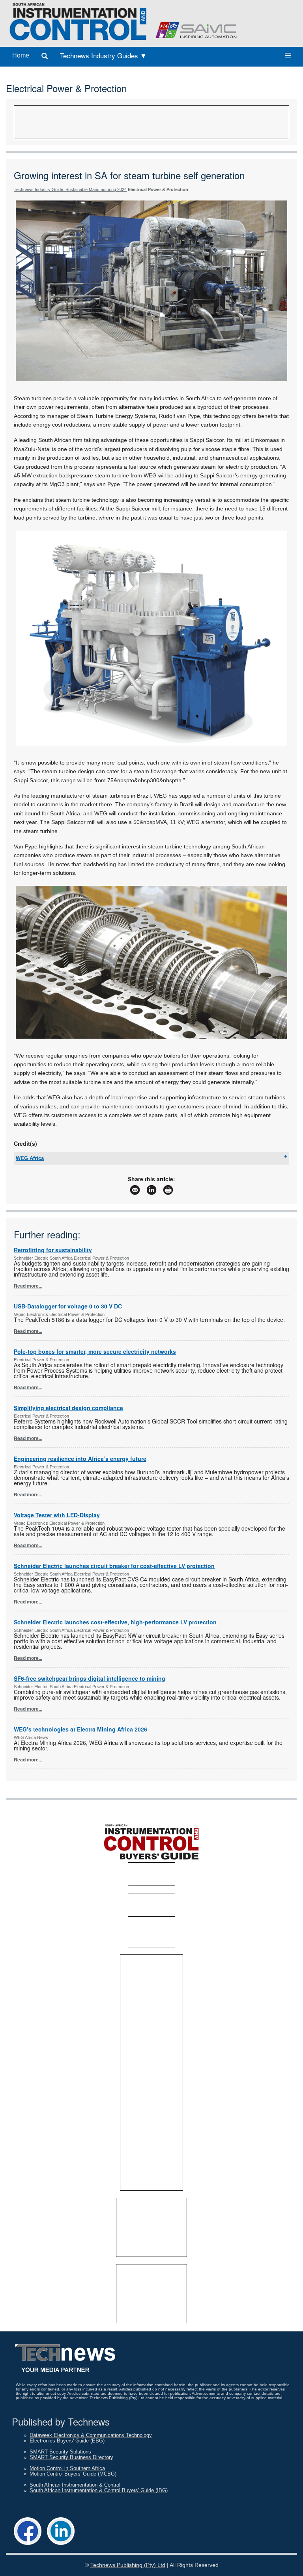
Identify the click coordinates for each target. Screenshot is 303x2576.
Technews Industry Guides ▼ (103, 55)
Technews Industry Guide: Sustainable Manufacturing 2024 (70, 189)
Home (21, 55)
